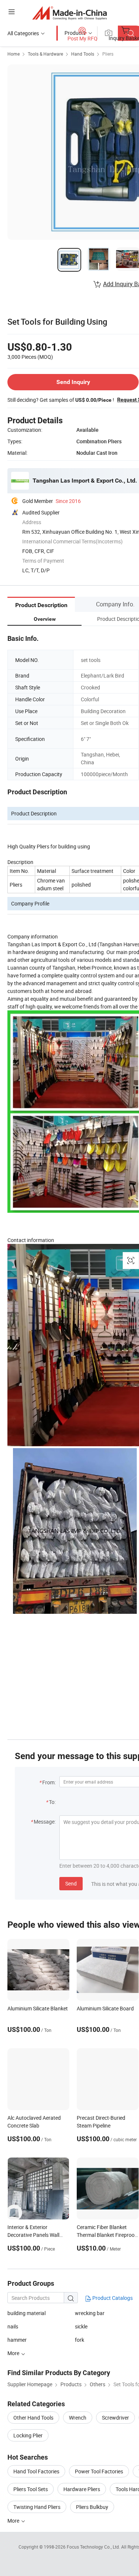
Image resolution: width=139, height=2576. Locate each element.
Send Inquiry (73, 382)
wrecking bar (90, 2313)
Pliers (108, 54)
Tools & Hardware (45, 54)
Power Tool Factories (99, 2471)
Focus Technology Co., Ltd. (94, 2547)
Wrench (78, 2418)
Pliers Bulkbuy (92, 2507)
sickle (81, 2326)
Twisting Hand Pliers (37, 2507)
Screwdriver (115, 2418)
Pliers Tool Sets (31, 2489)
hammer (17, 2340)
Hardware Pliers (82, 2489)
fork (80, 2340)
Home (14, 54)
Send (71, 1883)
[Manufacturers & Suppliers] (69, 13)
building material (27, 2313)
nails (13, 2326)
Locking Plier (28, 2435)
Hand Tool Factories (36, 2471)
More (14, 2521)
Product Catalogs (112, 2298)
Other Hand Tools (33, 2418)
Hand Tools (83, 54)
